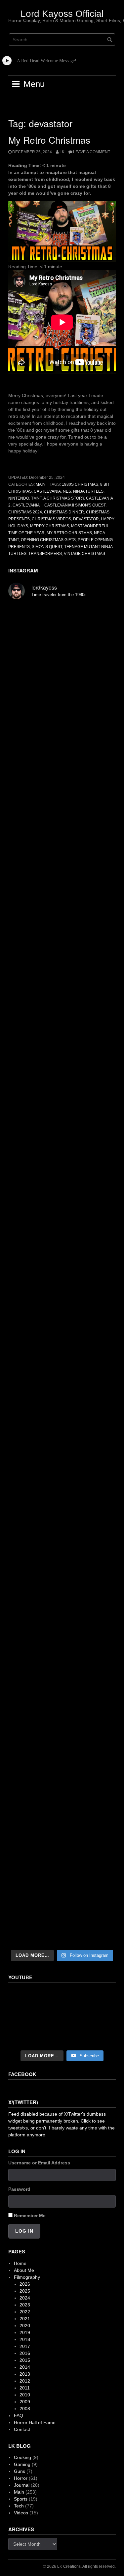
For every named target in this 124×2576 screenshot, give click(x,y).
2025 (25, 2291)
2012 (25, 2381)
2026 (25, 2284)
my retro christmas (69, 533)
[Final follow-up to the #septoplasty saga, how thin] (62, 896)
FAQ (19, 2416)
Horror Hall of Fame (35, 2422)
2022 (25, 2312)
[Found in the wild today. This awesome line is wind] (62, 1088)
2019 (25, 2332)
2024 (25, 2298)
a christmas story (64, 498)
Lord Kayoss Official (62, 14)
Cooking (22, 2457)
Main (41, 484)
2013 (25, 2374)
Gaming (22, 2464)
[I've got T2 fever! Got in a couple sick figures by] (62, 1788)
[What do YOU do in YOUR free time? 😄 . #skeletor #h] (62, 1851)
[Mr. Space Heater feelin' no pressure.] (62, 1914)
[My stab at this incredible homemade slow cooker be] (62, 1535)
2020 (25, 2326)
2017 (25, 2346)
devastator (86, 519)
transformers (45, 554)
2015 (25, 2360)
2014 (25, 2367)
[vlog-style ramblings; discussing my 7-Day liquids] (62, 702)
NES (67, 491)
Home (20, 2263)
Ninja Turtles (88, 491)
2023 (25, 2305)
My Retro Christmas (49, 140)
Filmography (27, 2277)
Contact (22, 2429)
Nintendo (19, 498)
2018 (25, 2339)
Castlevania (47, 491)
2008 (25, 2409)
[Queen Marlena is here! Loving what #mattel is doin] (62, 1724)
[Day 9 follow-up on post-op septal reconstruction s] (62, 1216)
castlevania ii (27, 505)
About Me (24, 2270)
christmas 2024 (25, 512)
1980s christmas (80, 484)
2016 (25, 2353)
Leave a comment (92, 152)
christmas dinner (64, 512)
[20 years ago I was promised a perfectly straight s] (62, 1408)
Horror (21, 2478)
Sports (21, 2499)
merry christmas (50, 526)
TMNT (36, 498)
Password (19, 2189)
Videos (21, 2513)
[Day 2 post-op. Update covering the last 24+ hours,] (62, 1345)
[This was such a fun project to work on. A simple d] (62, 1025)
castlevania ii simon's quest (75, 505)
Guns (20, 2471)
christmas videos (51, 519)
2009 (25, 2402)
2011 (25, 2388)
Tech (19, 2506)
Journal (22, 2485)
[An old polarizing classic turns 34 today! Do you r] (62, 1598)
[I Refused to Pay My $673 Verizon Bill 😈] (62, 2017)
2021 (25, 2319)
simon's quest (47, 547)
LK (62, 152)
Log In (24, 2231)
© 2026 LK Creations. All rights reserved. (79, 2566)
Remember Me (30, 2215)
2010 (25, 2395)
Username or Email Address (39, 2163)
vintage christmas (84, 554)
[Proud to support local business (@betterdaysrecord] (62, 1661)
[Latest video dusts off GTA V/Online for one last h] (62, 1471)
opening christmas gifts (48, 540)
